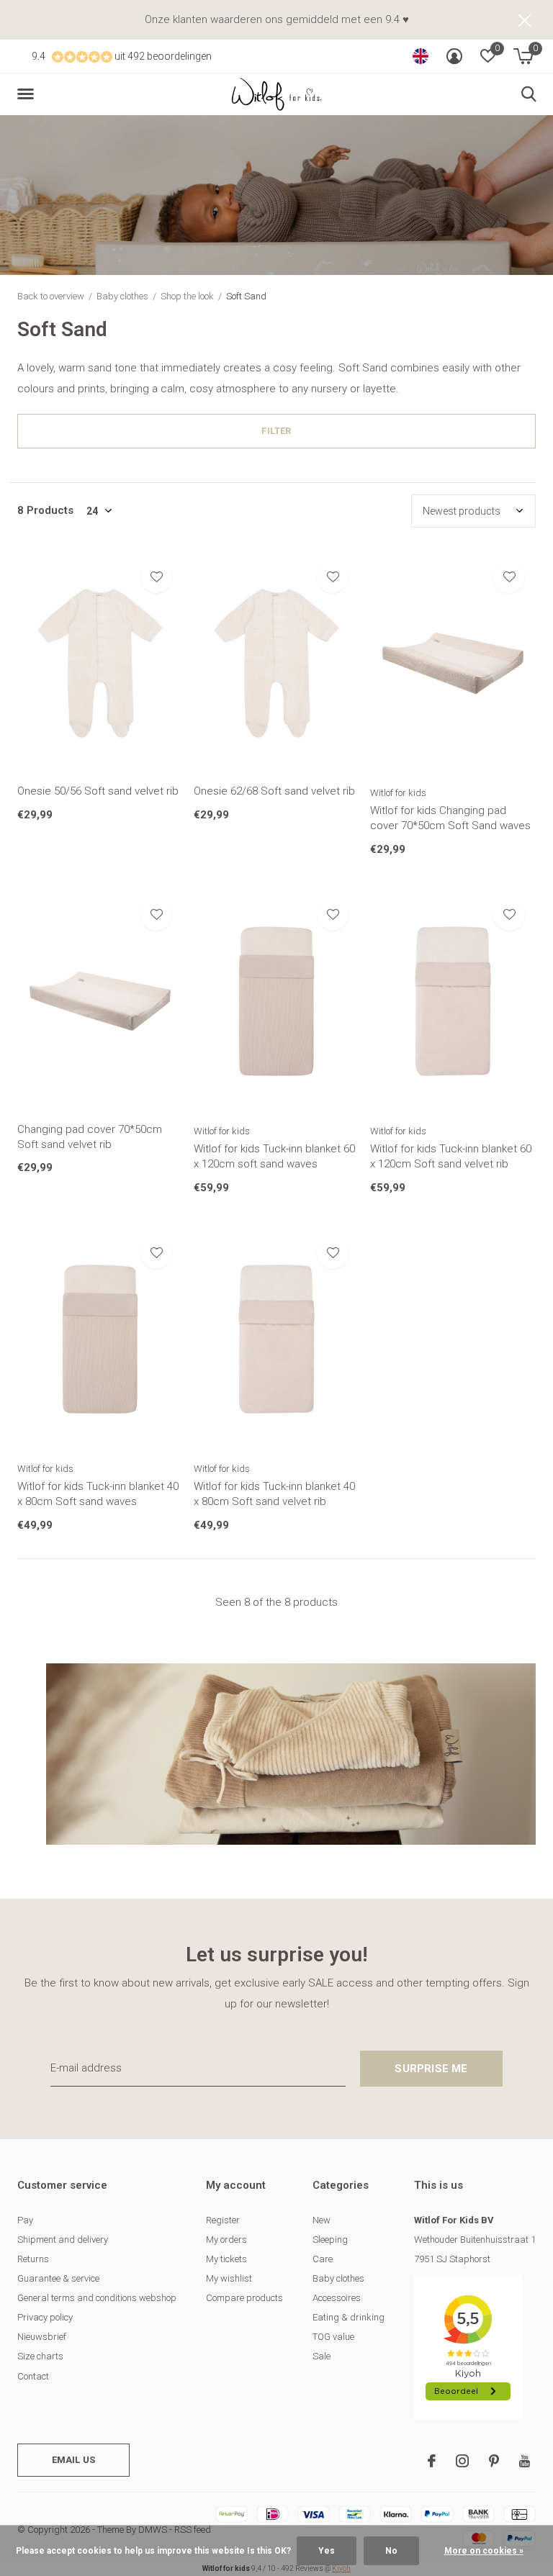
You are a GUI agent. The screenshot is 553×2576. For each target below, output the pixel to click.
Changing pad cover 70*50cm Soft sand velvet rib (90, 1137)
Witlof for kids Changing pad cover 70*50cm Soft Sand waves (450, 818)
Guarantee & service (58, 2278)
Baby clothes (122, 296)
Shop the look (187, 296)
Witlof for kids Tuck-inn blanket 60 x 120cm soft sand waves (274, 1156)
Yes (327, 2551)
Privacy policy (45, 2317)
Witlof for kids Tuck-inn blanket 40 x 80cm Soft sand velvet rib (274, 1494)
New (322, 2220)
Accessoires (337, 2298)
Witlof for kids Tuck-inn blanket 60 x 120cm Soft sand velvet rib (451, 1156)
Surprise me (431, 2069)
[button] (28, 94)
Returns (33, 2259)
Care (323, 2259)
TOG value (333, 2337)
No (391, 2551)
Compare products (244, 2298)
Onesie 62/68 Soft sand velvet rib (274, 791)
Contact (33, 2376)
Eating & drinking (349, 2317)
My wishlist (229, 2278)
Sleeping (330, 2240)
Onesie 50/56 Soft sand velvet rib (98, 791)
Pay (25, 2220)
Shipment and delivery (63, 2240)
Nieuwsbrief (42, 2337)
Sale (322, 2356)
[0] (523, 56)
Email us (73, 2460)
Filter (276, 431)
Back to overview (51, 296)
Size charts (40, 2356)
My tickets (226, 2259)
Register (223, 2220)
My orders (226, 2240)
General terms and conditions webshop (97, 2298)
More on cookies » (484, 2551)
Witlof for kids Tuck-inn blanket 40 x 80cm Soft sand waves (98, 1494)
